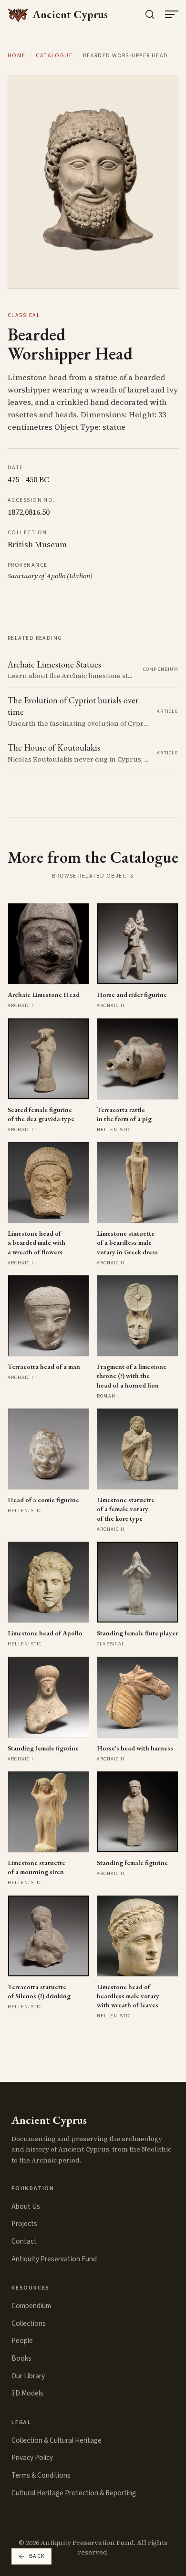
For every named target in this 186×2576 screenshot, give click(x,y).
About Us (26, 2206)
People (22, 2341)
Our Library (28, 2376)
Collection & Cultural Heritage (57, 2440)
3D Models (27, 2393)
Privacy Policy (32, 2458)
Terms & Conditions (41, 2475)
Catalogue (54, 56)
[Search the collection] (150, 14)
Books (21, 2358)
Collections (29, 2323)
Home (17, 56)
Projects (24, 2224)
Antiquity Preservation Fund (54, 2259)
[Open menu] (172, 14)
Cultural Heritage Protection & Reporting (74, 2493)
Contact (24, 2241)
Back (37, 2556)
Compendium (31, 2306)
